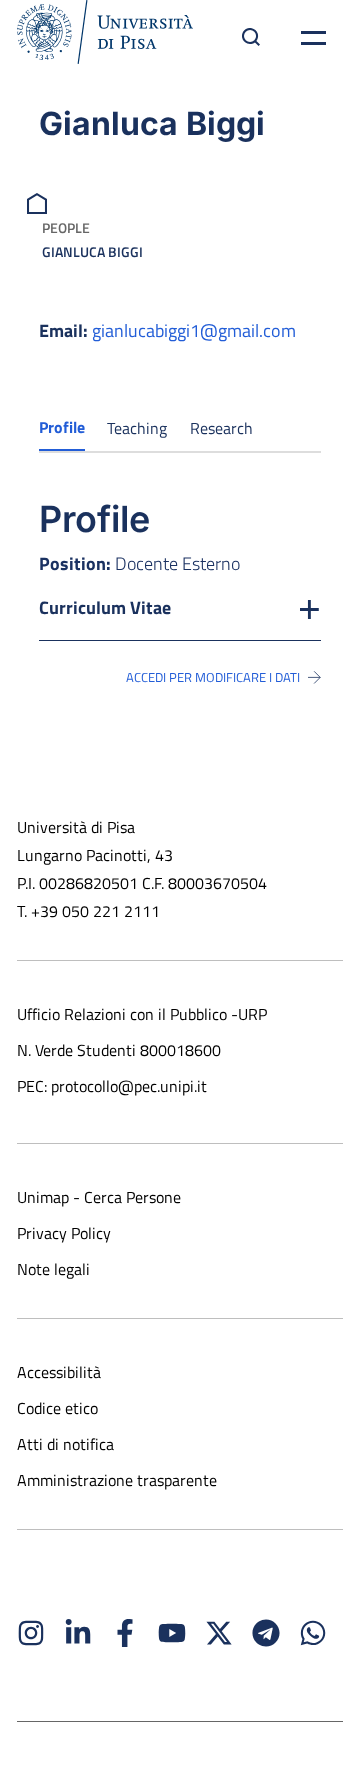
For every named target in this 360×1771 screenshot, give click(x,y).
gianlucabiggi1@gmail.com (194, 330)
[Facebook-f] (125, 1633)
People (66, 227)
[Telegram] (266, 1633)
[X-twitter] (219, 1633)
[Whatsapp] (313, 1633)
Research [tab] (221, 428)
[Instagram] (31, 1633)
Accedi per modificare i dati (213, 677)
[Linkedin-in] (78, 1633)
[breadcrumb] (39, 201)
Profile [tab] (62, 427)
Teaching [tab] (137, 428)
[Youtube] (172, 1633)
